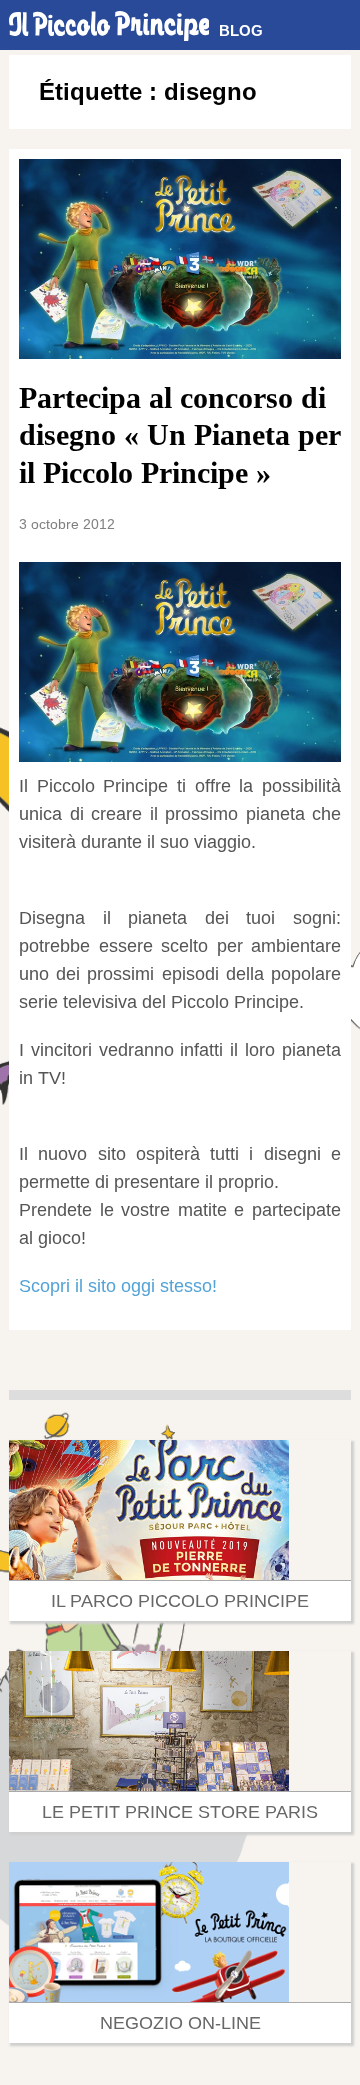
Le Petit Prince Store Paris (180, 1812)
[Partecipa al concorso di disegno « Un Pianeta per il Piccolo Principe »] (180, 259)
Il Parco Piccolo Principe (180, 1601)
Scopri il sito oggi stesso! (118, 1286)
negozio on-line (180, 2023)
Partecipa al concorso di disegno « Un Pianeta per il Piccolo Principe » (179, 435)
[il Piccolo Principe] (109, 25)
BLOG (241, 30)
